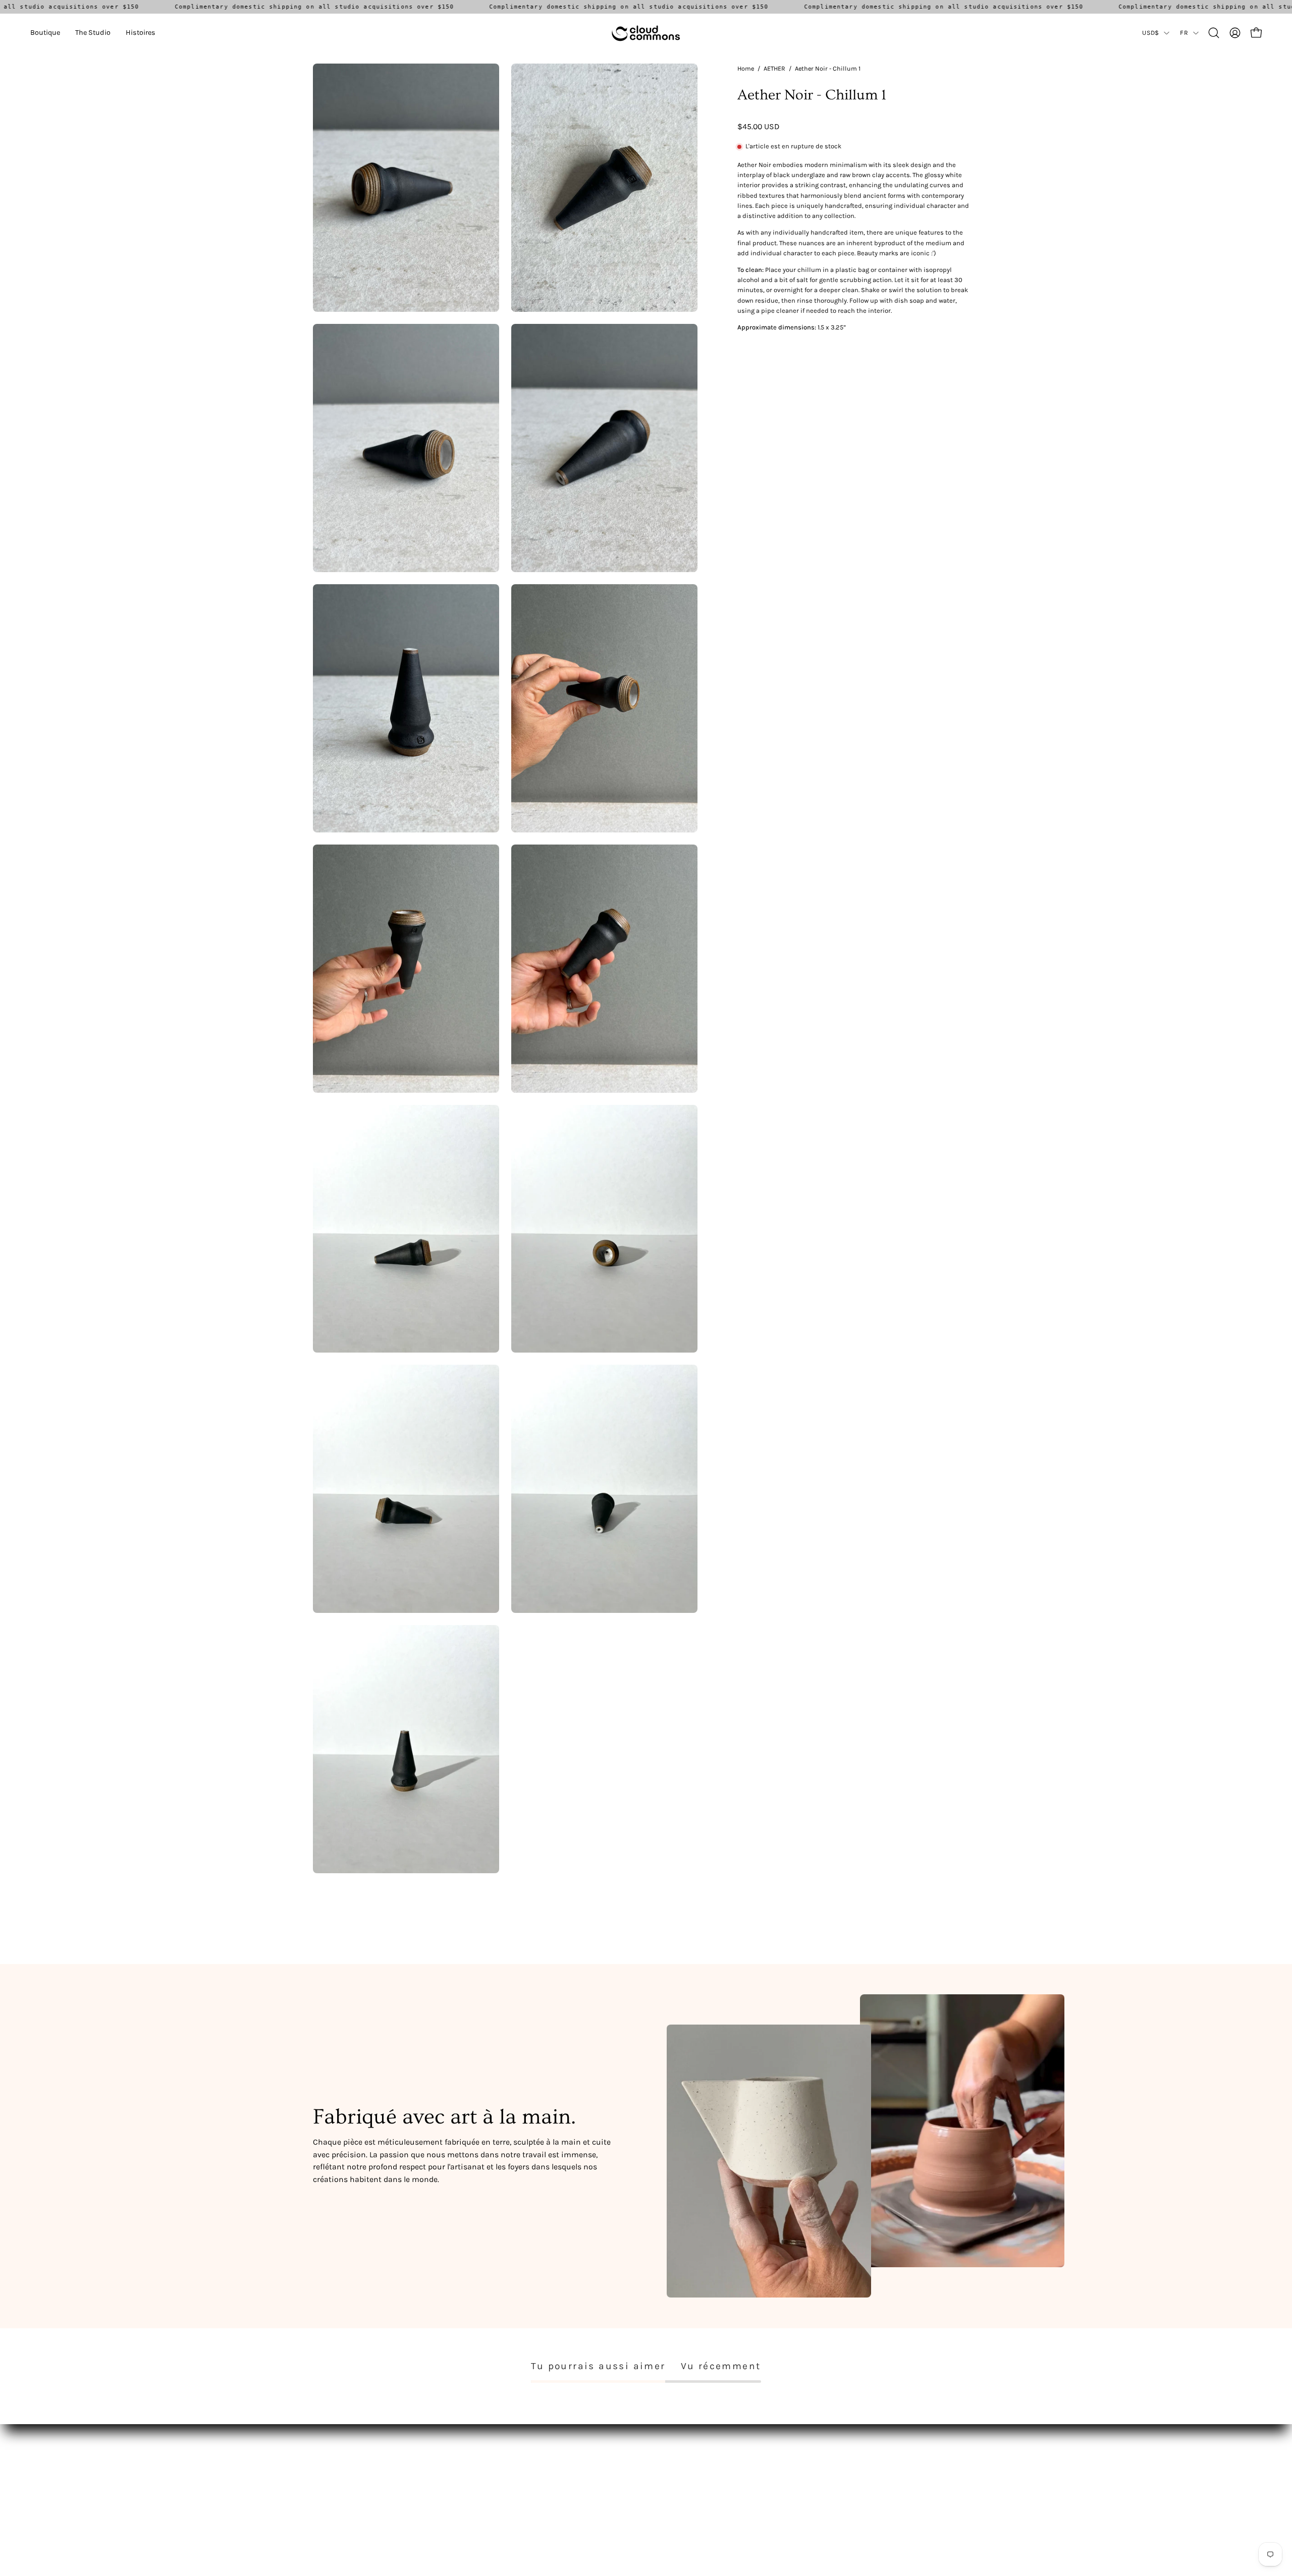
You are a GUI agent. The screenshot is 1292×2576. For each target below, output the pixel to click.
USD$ (1150, 33)
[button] (45, 33)
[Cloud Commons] (646, 33)
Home (746, 68)
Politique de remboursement (497, 2489)
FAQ (456, 2460)
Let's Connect (335, 2489)
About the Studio (341, 2474)
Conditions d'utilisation (489, 2474)
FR (1184, 33)
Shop (321, 2460)
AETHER (774, 68)
